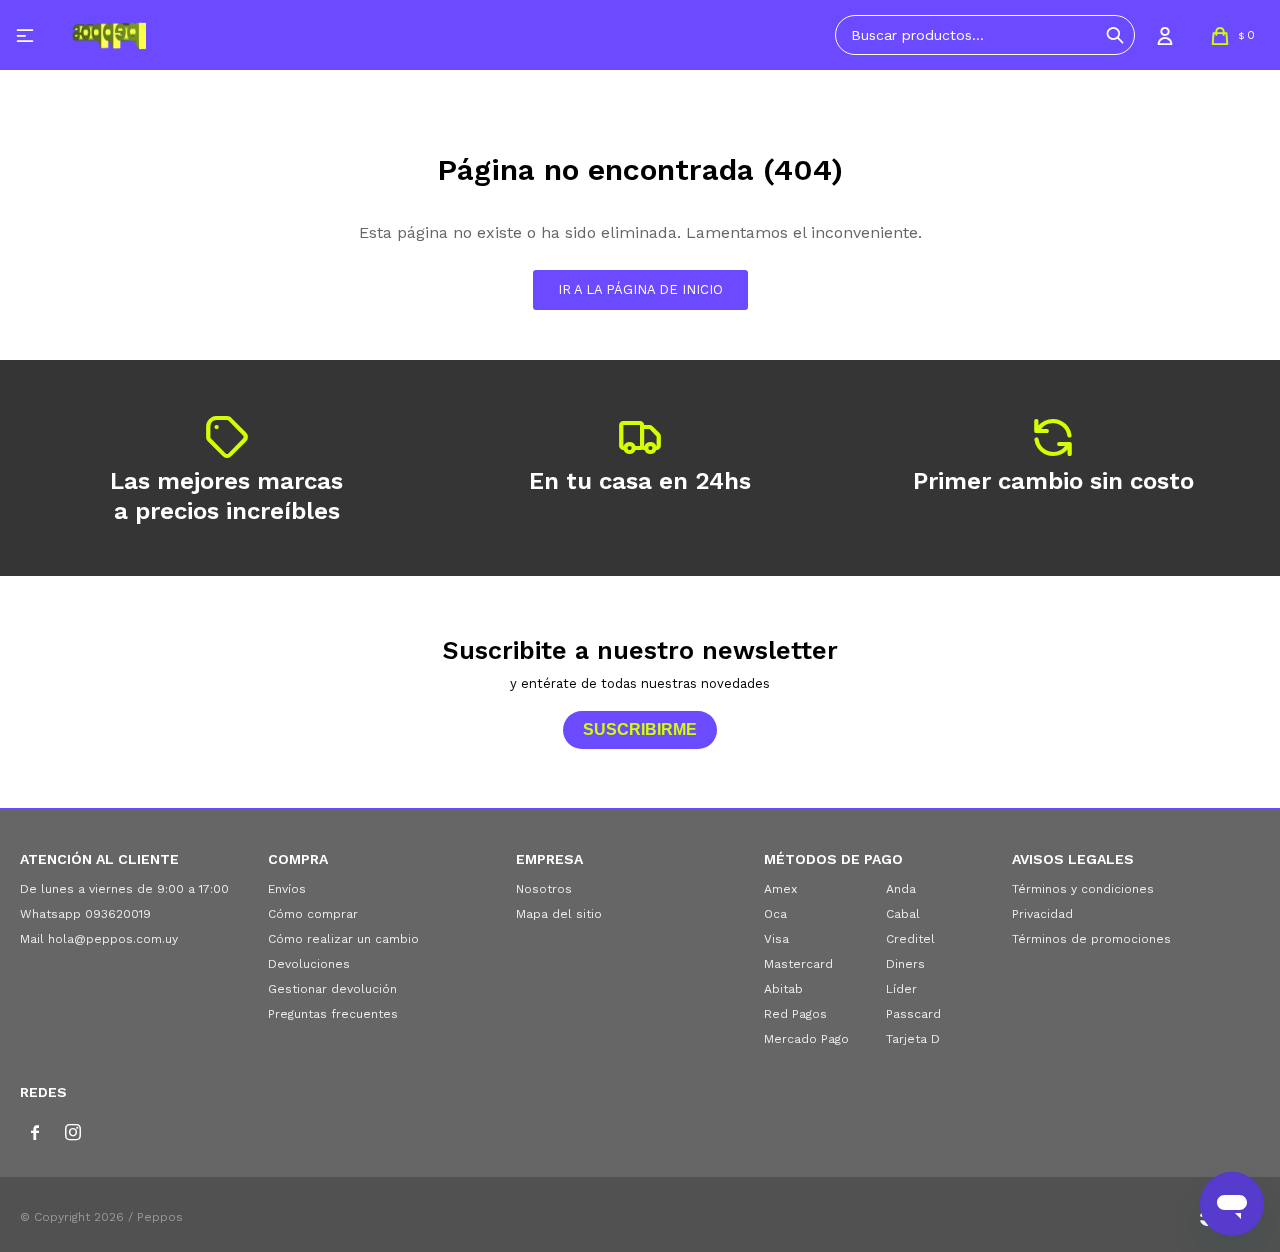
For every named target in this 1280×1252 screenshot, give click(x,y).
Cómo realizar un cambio (343, 939)
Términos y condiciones (1083, 889)
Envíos (287, 889)
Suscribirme (640, 729)
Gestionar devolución (332, 989)
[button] (1115, 35)
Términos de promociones (1091, 939)
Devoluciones (309, 964)
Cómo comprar (313, 914)
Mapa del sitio (559, 914)
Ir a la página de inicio (640, 289)
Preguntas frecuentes (333, 1014)
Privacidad (1042, 914)
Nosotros (544, 889)
